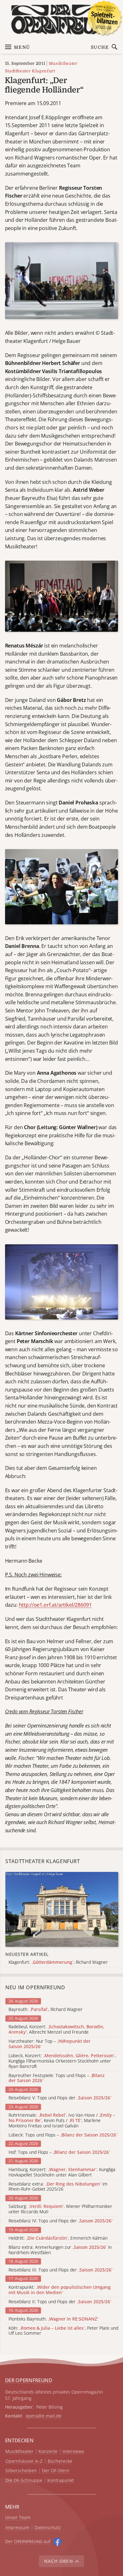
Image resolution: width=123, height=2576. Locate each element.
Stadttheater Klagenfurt (30, 71)
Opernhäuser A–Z (24, 2461)
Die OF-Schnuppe (24, 2481)
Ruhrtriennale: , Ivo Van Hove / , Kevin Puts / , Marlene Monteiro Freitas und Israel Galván (62, 2120)
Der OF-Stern (56, 2471)
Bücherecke (60, 2461)
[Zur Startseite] (62, 20)
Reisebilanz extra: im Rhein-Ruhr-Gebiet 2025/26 (58, 2187)
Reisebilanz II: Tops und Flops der (60, 2302)
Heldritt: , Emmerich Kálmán (58, 2238)
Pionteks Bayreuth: (53, 2319)
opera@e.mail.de (44, 2416)
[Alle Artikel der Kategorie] (62, 1909)
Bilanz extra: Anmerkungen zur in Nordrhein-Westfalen (60, 2250)
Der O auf (28, 2541)
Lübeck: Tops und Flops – (63, 2135)
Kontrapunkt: (60, 2290)
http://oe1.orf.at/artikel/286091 (55, 1605)
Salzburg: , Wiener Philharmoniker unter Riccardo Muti (60, 2209)
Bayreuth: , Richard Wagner (46, 2010)
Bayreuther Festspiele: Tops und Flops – (57, 2078)
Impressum (17, 2528)
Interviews (73, 2452)
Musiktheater (63, 63)
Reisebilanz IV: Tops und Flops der (61, 2221)
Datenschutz (48, 2528)
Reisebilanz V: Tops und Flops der (60, 2098)
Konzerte (48, 2452)
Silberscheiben (21, 2471)
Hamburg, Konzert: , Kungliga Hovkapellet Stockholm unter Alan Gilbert (62, 2172)
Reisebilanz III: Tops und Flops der (61, 2270)
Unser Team (18, 2517)
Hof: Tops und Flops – (59, 2152)
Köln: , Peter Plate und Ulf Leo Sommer (63, 2331)
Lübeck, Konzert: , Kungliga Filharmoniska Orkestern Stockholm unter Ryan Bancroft (62, 2061)
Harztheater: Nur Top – (50, 2044)
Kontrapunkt (61, 2481)
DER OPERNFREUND (29, 2380)
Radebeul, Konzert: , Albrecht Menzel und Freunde (56, 2030)
